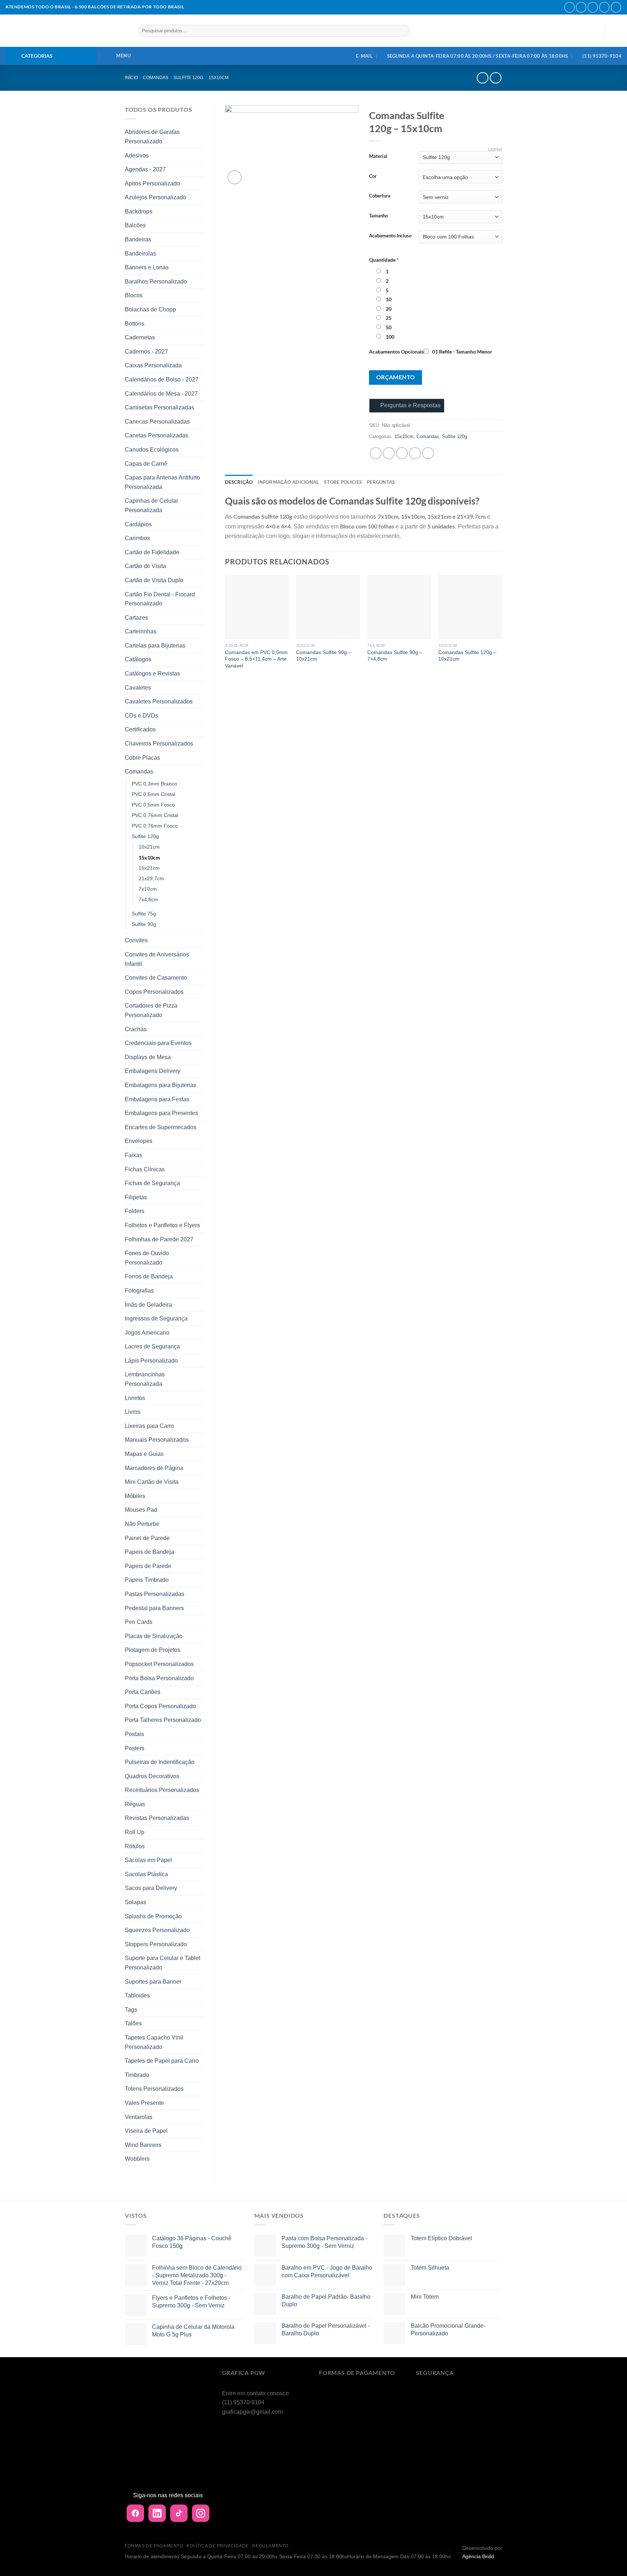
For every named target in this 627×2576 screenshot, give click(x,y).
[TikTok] (179, 2513)
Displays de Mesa (148, 1057)
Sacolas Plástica (146, 1874)
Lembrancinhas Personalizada (145, 1379)
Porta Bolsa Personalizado (159, 1678)
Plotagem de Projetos (153, 1650)
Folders (135, 1211)
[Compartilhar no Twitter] (389, 453)
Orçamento (396, 377)
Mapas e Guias (144, 1454)
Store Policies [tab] (343, 482)
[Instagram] (201, 2513)
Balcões (135, 225)
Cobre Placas (142, 758)
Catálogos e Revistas (152, 673)
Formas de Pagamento (154, 2546)
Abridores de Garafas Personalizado (152, 137)
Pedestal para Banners (154, 1608)
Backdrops (139, 211)
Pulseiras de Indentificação (160, 1762)
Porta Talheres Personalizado (163, 1720)
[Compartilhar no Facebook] (376, 453)
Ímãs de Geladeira (148, 1305)
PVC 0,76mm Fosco (155, 826)
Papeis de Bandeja (149, 1552)
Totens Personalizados (154, 2089)
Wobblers (137, 2159)
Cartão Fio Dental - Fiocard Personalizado (160, 599)
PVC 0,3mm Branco (154, 784)
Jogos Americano (147, 1333)
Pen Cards (139, 1622)
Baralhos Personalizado (156, 281)
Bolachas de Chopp (150, 309)
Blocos (134, 295)
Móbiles (135, 1496)
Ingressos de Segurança (156, 1318)
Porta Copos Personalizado (160, 1706)
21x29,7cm (151, 878)
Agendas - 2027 (145, 169)
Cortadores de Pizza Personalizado (151, 1010)
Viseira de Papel (146, 2131)
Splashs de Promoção (153, 1916)
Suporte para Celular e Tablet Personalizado (163, 1963)
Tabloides (137, 1995)
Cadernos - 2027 (146, 352)
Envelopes (139, 1141)
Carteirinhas (141, 631)
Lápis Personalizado (151, 1361)
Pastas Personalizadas (155, 1594)
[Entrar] (595, 31)
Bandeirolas (140, 254)
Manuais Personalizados (157, 1440)
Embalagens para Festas (157, 1099)
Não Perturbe (142, 1524)
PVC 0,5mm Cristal (153, 794)
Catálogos (138, 659)
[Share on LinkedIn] (428, 453)
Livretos (135, 1398)
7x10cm (148, 889)
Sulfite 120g (188, 78)
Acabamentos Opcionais (396, 352)
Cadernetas (140, 337)
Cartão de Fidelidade (152, 552)
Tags (131, 2010)
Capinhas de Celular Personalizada (151, 505)
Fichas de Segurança (152, 1183)
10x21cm (149, 847)
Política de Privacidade (218, 2546)
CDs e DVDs (142, 716)
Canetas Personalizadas (157, 435)
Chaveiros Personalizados (159, 744)
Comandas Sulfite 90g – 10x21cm (324, 656)
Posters (135, 1748)
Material (378, 156)
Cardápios (138, 524)
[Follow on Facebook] (569, 7)
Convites (136, 940)
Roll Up (135, 1832)
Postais (134, 1734)
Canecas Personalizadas (157, 422)
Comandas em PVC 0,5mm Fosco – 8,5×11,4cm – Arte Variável (256, 659)
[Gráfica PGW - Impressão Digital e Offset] (66, 31)
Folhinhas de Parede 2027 (159, 1239)
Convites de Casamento (156, 978)
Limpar (495, 150)
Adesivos (137, 156)
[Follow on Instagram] (581, 7)
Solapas (136, 1902)
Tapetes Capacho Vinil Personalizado (154, 2042)
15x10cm (219, 78)
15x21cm (149, 868)
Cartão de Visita (146, 566)
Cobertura (380, 196)
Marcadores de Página (154, 1468)
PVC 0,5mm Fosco (153, 805)
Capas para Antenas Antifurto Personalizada (162, 482)
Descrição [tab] (239, 482)
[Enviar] (403, 31)
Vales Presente (144, 2103)
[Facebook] (135, 2513)
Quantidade (384, 260)
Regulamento (270, 2546)
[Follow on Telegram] (616, 7)
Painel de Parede (147, 1538)
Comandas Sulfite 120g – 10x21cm (467, 656)
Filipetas (136, 1197)
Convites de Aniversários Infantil (157, 959)
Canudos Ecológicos (152, 450)
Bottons (135, 324)
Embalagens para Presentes (161, 1113)
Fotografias (139, 1291)
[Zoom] (235, 177)
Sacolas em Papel (148, 1860)
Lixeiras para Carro (149, 1426)
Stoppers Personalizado (156, 1944)
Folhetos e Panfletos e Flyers (162, 1225)
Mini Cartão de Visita (152, 1482)
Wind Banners (143, 2145)
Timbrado (137, 2075)
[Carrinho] (616, 31)
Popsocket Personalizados (159, 1664)
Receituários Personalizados (162, 1790)
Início (131, 78)
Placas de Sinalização (154, 1636)
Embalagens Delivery (153, 1071)
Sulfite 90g (144, 924)
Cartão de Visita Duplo (154, 580)
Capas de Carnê (146, 464)
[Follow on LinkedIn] (604, 7)
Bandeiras (138, 239)
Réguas (135, 1804)
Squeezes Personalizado (157, 1930)
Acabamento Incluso (390, 236)
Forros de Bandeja (149, 1276)
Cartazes (136, 618)
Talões (133, 2023)
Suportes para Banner (153, 1982)
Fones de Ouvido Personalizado (147, 1258)
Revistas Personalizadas (157, 1818)
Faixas (134, 1155)
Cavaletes (138, 688)
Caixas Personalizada (153, 365)
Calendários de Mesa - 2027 (161, 394)
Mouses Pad (141, 1510)
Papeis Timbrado (147, 1580)
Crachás (136, 1029)
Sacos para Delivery (151, 1888)
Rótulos (135, 1846)
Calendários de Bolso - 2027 (162, 379)
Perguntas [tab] (381, 482)
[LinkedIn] (157, 2513)
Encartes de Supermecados (161, 1127)
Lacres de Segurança (152, 1346)
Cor (373, 176)
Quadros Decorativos (152, 1776)
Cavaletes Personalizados (159, 701)
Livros (133, 1412)
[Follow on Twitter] (593, 7)
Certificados (140, 729)
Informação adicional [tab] (288, 482)
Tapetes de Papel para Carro (162, 2061)
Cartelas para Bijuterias (155, 646)
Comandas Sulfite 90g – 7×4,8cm (395, 656)
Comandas (156, 78)
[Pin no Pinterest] (415, 453)
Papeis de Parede (148, 1566)
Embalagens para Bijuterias (161, 1085)
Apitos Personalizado (152, 183)
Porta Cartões (143, 1692)
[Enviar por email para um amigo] (402, 453)
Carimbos (137, 538)
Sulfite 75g (144, 914)
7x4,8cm (148, 899)
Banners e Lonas (147, 267)
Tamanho (378, 216)
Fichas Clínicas (145, 1169)
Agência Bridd (478, 2556)
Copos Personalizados (154, 992)
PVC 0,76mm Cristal (155, 815)
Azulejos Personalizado (155, 197)
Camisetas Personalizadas (159, 407)
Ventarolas (139, 2117)
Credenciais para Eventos (158, 1043)
